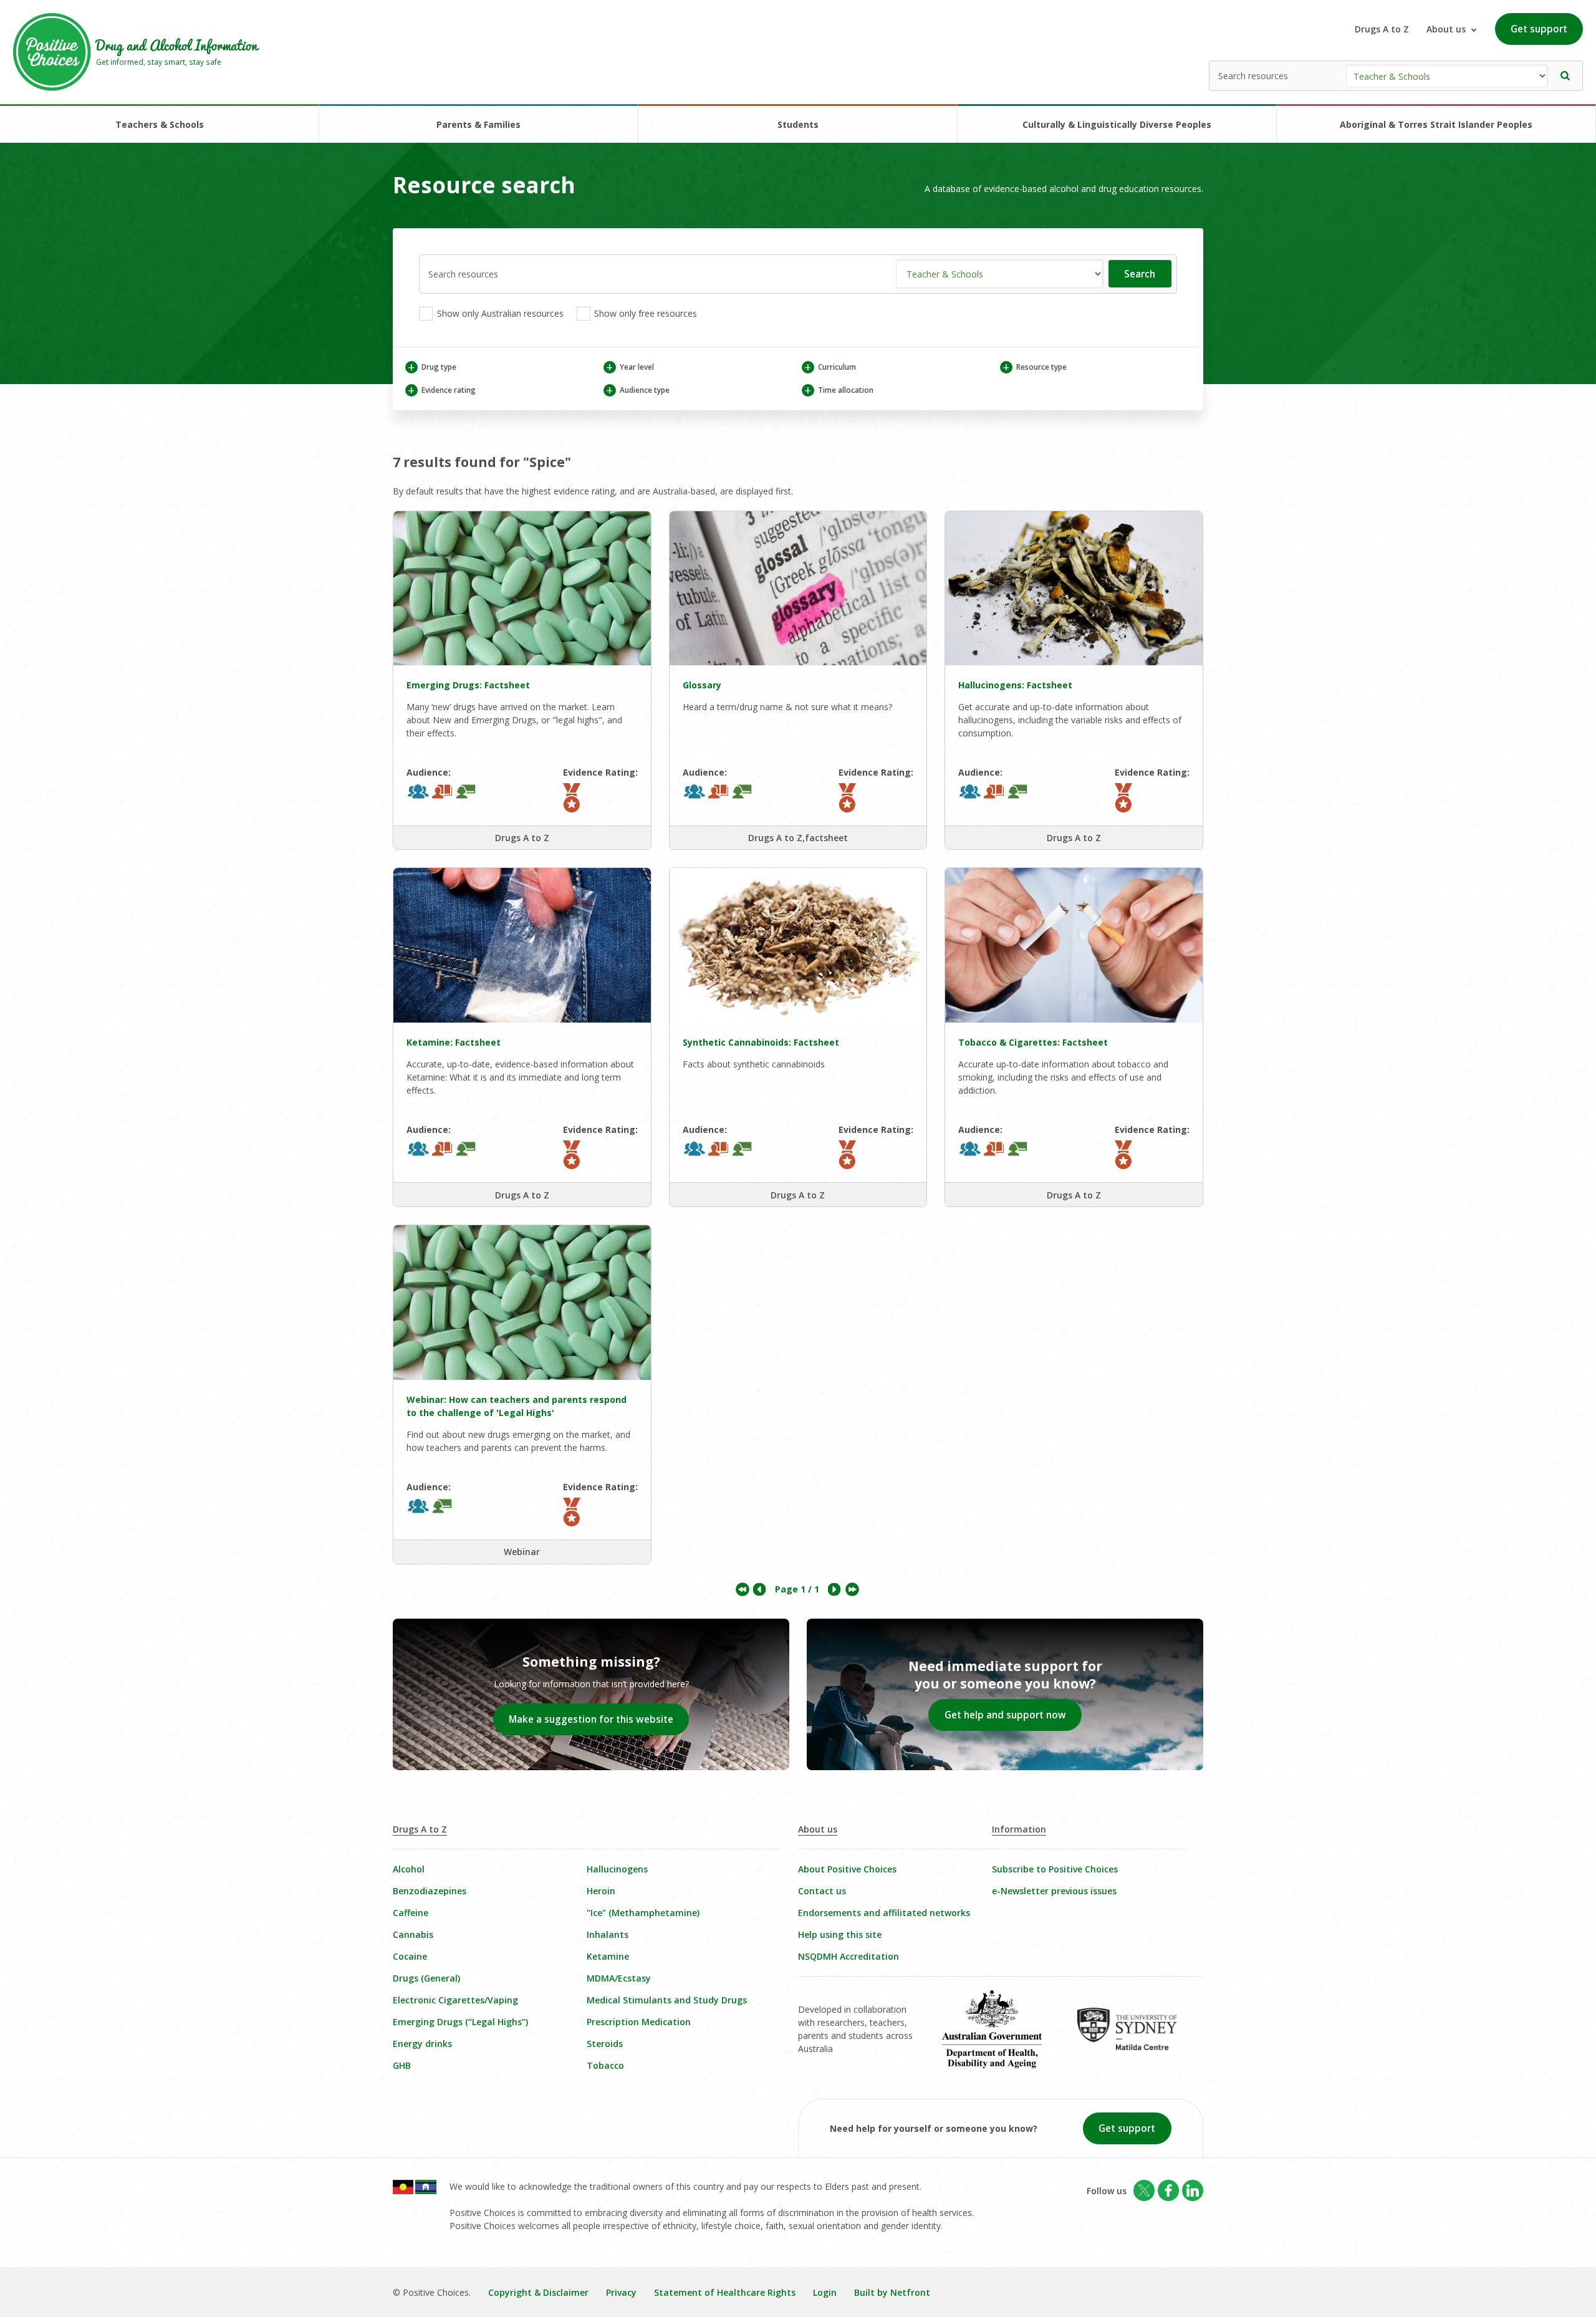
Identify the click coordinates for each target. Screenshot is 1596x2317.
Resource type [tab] (1034, 367)
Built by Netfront (892, 2292)
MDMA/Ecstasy (619, 1978)
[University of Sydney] (1136, 2038)
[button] (1565, 76)
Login (825, 2292)
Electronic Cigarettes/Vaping (455, 2000)
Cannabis (413, 1934)
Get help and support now (1005, 1715)
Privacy (621, 2292)
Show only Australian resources (499, 313)
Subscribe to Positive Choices (1055, 1869)
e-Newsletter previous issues (1054, 1891)
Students (798, 124)
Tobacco (605, 2065)
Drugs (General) (426, 1978)
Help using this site (840, 1934)
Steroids (605, 2044)
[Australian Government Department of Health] (1001, 2038)
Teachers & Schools (160, 124)
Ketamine (608, 1956)
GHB (402, 2065)
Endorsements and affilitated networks (884, 1913)
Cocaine (410, 1956)
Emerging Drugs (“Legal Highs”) (460, 2022)
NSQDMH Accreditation (848, 1956)
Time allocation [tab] (839, 390)
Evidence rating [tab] (441, 390)
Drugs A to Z (1382, 29)
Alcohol (409, 1869)
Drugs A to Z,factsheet (798, 838)
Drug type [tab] (432, 367)
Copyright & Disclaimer (538, 2292)
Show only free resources (644, 313)
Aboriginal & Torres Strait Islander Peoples (1436, 124)
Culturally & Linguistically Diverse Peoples (1117, 124)
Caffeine (411, 1913)
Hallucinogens (617, 1869)
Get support (1539, 29)
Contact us (822, 1891)
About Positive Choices (847, 1869)
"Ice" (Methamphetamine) (643, 1913)
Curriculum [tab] (830, 367)
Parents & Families (478, 124)
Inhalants (608, 1934)
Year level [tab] (630, 367)
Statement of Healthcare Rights (725, 2292)
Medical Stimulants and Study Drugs (667, 2000)
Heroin (601, 1891)
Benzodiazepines (430, 1891)
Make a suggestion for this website (591, 1719)
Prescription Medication (639, 2022)
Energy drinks (422, 2044)
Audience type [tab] (637, 390)
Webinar (522, 1552)
